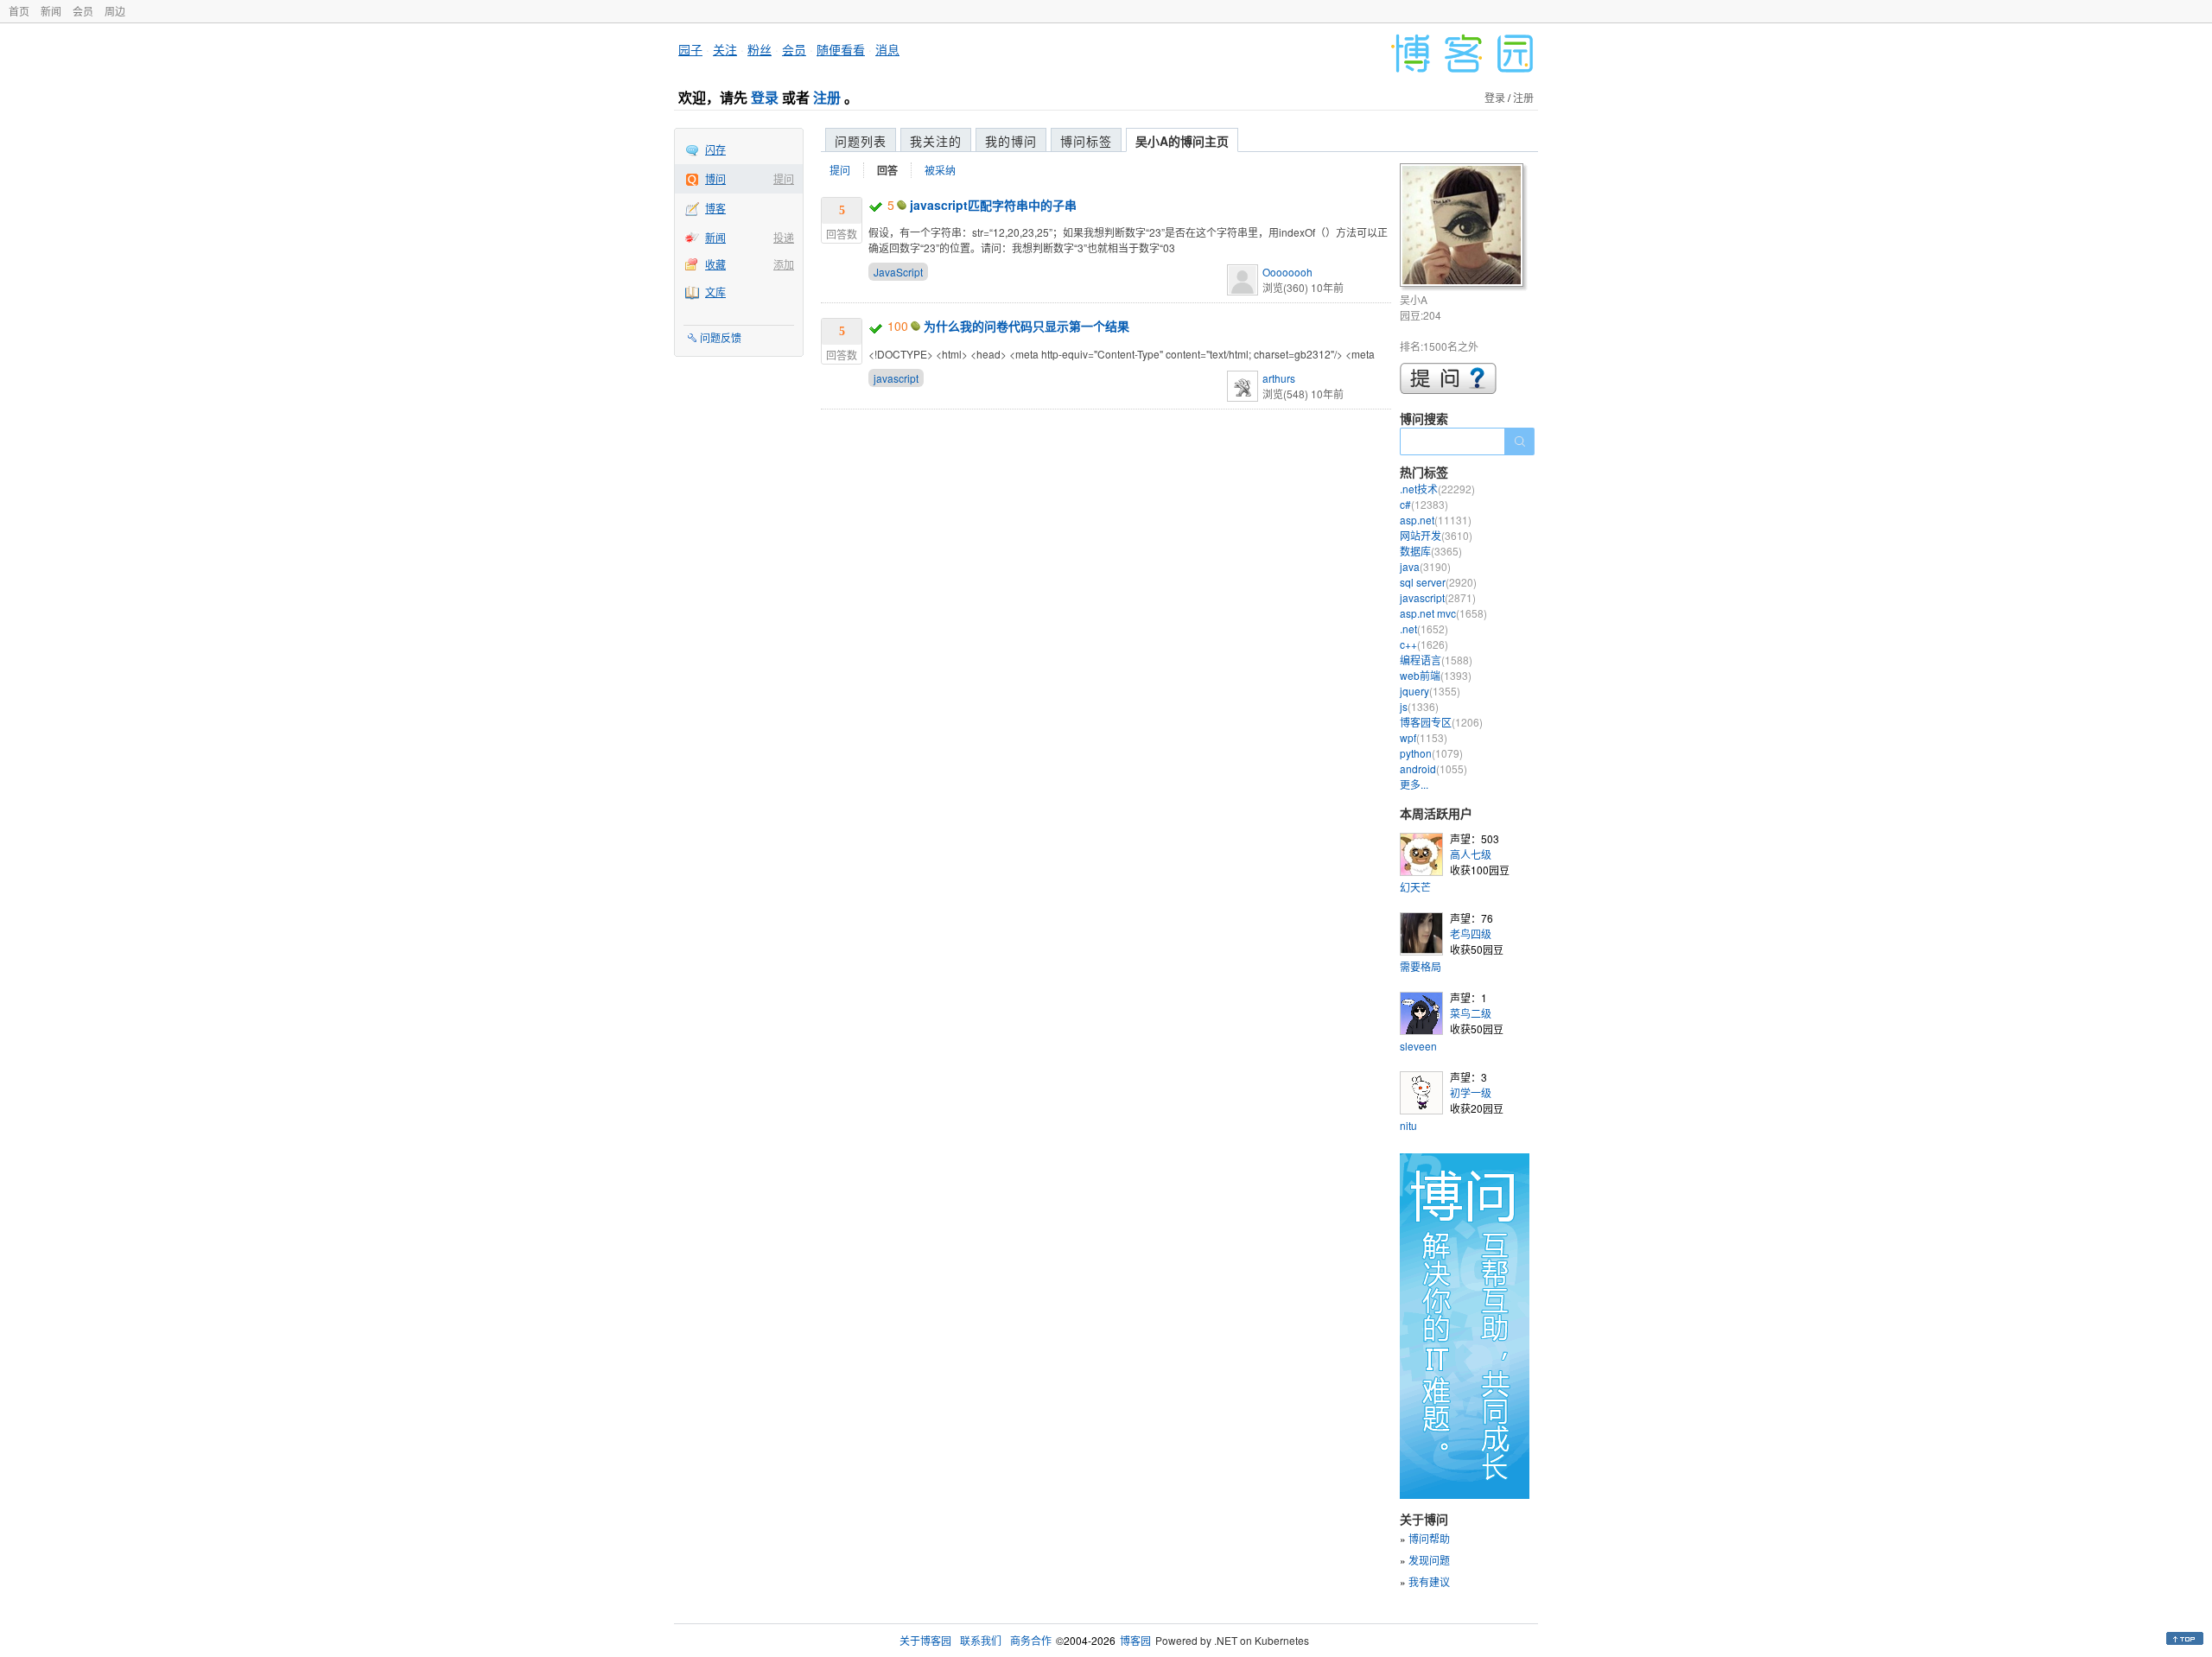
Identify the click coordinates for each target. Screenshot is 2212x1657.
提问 (784, 178)
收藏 (715, 264)
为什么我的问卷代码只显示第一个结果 (1027, 326)
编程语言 (1436, 660)
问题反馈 (721, 337)
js (1419, 706)
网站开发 (1436, 535)
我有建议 (1429, 1581)
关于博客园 (925, 1640)
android (1433, 768)
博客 (715, 208)
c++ (1424, 644)
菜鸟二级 (1471, 1013)
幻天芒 (1415, 887)
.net (1424, 629)
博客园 (1135, 1640)
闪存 (715, 149)
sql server (1438, 582)
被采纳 (940, 170)
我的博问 (1011, 141)
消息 (887, 49)
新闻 (51, 11)
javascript (896, 378)
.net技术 (1437, 489)
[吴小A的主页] (1464, 228)
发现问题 (1429, 1560)
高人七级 (1471, 854)
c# (1424, 504)
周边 (115, 11)
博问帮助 (1429, 1538)
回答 (887, 170)
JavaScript (898, 272)
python (1431, 753)
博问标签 (1086, 141)
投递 (784, 237)
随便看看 (841, 49)
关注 (725, 49)
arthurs (1279, 378)
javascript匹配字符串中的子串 (993, 205)
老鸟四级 (1471, 933)
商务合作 (1031, 1640)
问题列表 (861, 141)
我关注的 (936, 141)
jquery (1430, 691)
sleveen (1418, 1046)
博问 (715, 178)
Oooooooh (1287, 272)
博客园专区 (1441, 722)
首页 (19, 11)
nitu (1408, 1125)
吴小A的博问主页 (1182, 141)
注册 (827, 97)
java (1425, 566)
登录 (765, 97)
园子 (690, 49)
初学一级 (1471, 1092)
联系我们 (981, 1640)
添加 (784, 264)
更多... (1414, 784)
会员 (83, 11)
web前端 (1436, 675)
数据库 (1431, 551)
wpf (1424, 737)
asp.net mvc (1443, 613)
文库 (715, 292)
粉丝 (760, 49)
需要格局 (1421, 966)
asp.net (1436, 520)
